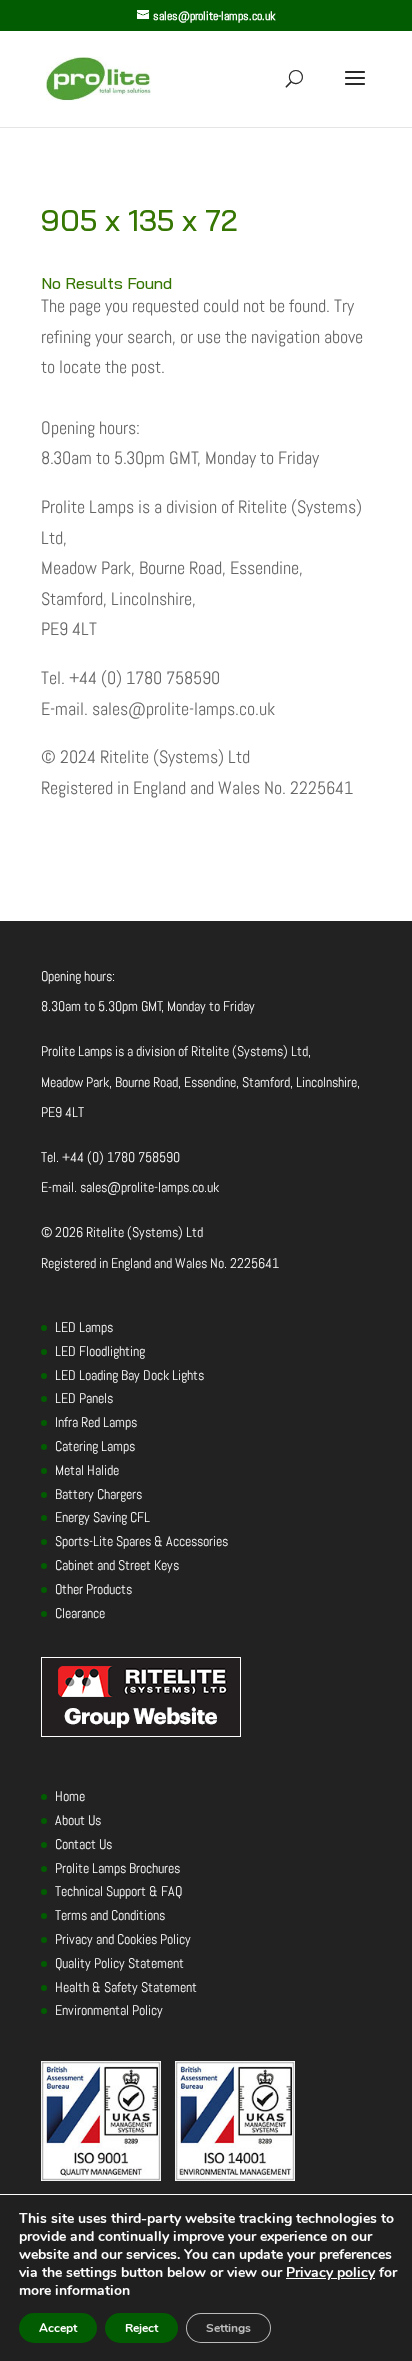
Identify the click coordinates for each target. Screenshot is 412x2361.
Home (70, 1796)
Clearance (80, 1613)
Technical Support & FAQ (118, 1891)
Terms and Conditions (110, 1915)
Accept (58, 2328)
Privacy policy (330, 2272)
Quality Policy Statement (119, 1963)
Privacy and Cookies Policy (123, 1939)
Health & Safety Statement (126, 1987)
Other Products (93, 1589)
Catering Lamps (95, 1446)
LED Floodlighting (100, 1351)
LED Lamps (84, 1327)
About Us (78, 1820)
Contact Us (83, 1844)
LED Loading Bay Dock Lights (129, 1375)
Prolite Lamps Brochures (117, 1868)
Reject (141, 2328)
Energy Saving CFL (102, 1517)
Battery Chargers (98, 1494)
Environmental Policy (109, 2010)
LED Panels (84, 1398)
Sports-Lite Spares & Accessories (141, 1541)
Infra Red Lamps (96, 1422)
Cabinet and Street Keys (117, 1565)
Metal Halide (87, 1470)
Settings (228, 2328)
